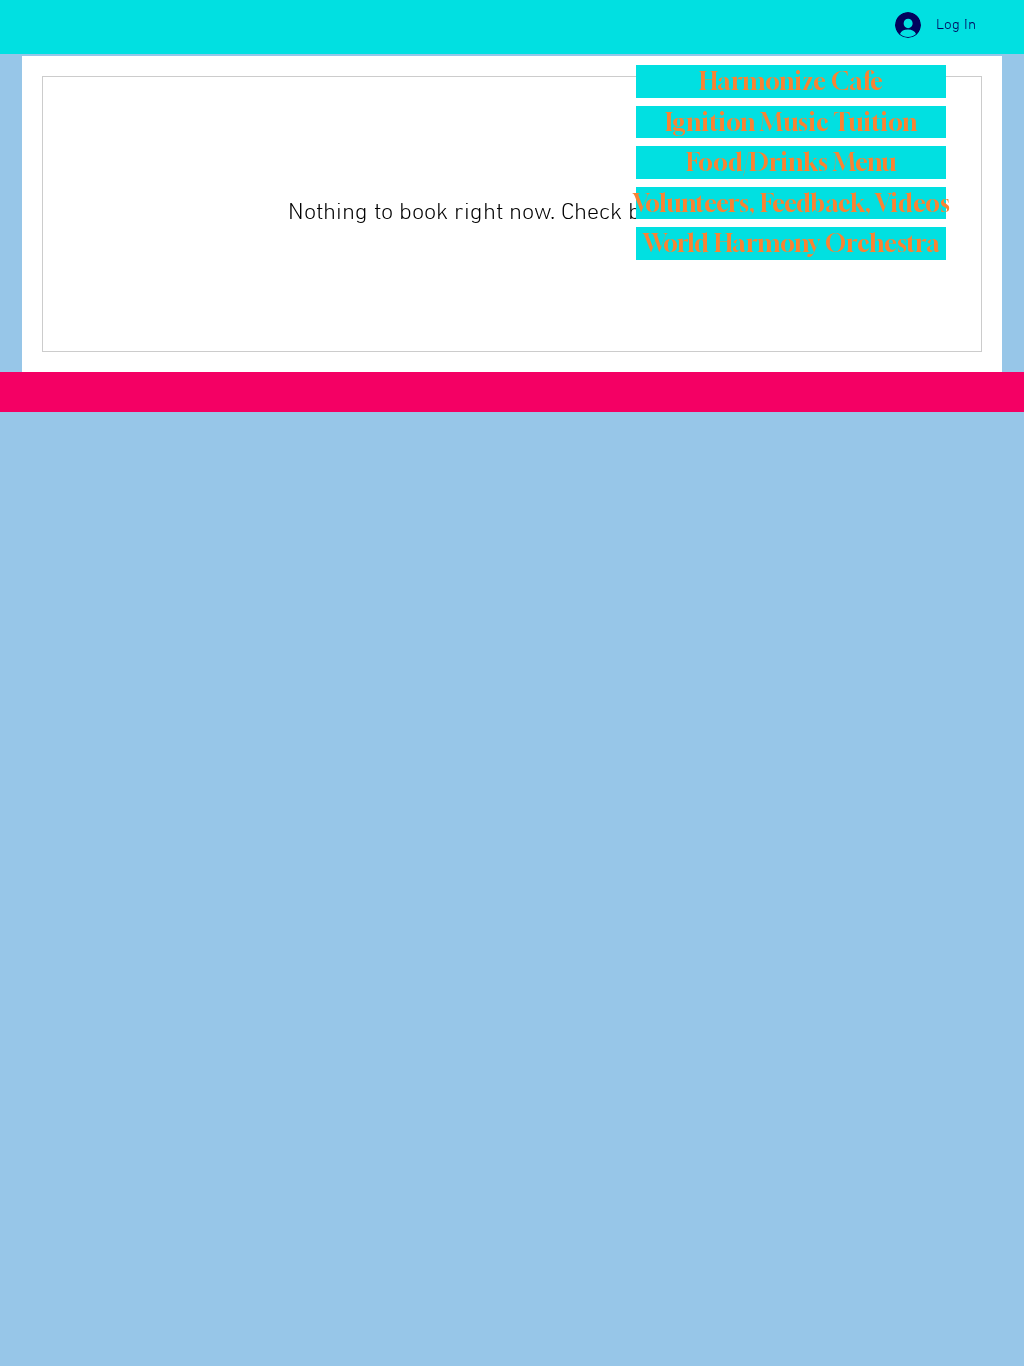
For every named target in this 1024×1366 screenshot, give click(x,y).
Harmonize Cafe (791, 81)
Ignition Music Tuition (791, 122)
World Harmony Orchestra (791, 243)
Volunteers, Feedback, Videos (791, 203)
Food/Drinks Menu (791, 162)
